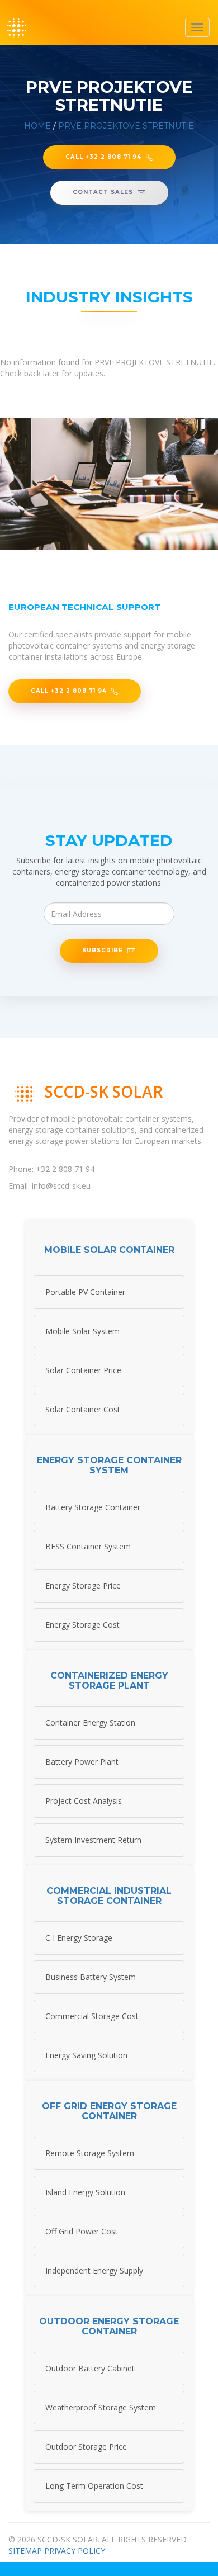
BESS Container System (88, 1546)
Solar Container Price (83, 1370)
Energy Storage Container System (109, 1465)
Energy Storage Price (83, 1585)
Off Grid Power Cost (82, 2231)
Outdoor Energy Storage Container (109, 2326)
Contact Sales (103, 192)
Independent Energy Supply (94, 2270)
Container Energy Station (90, 1722)
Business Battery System (91, 1977)
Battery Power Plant (82, 1762)
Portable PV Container (85, 1292)
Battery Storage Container (93, 1507)
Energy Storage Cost (82, 1625)
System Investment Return (93, 1840)
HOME (37, 126)
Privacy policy (75, 2551)
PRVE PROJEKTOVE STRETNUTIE (126, 126)
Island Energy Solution (85, 2192)
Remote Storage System (90, 2153)
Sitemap (25, 2551)
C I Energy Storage (79, 1938)
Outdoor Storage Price (86, 2447)
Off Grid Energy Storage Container (109, 2111)
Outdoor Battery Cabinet (90, 2368)
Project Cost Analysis (84, 1801)
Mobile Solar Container (109, 1250)
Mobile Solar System (82, 1331)
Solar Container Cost (83, 1409)
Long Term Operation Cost (94, 2486)
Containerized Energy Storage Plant (109, 1681)
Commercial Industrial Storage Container (109, 1896)
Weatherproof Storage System (101, 2407)
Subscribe (103, 950)
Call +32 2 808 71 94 (103, 157)
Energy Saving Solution (86, 2055)
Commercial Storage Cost (92, 2016)
